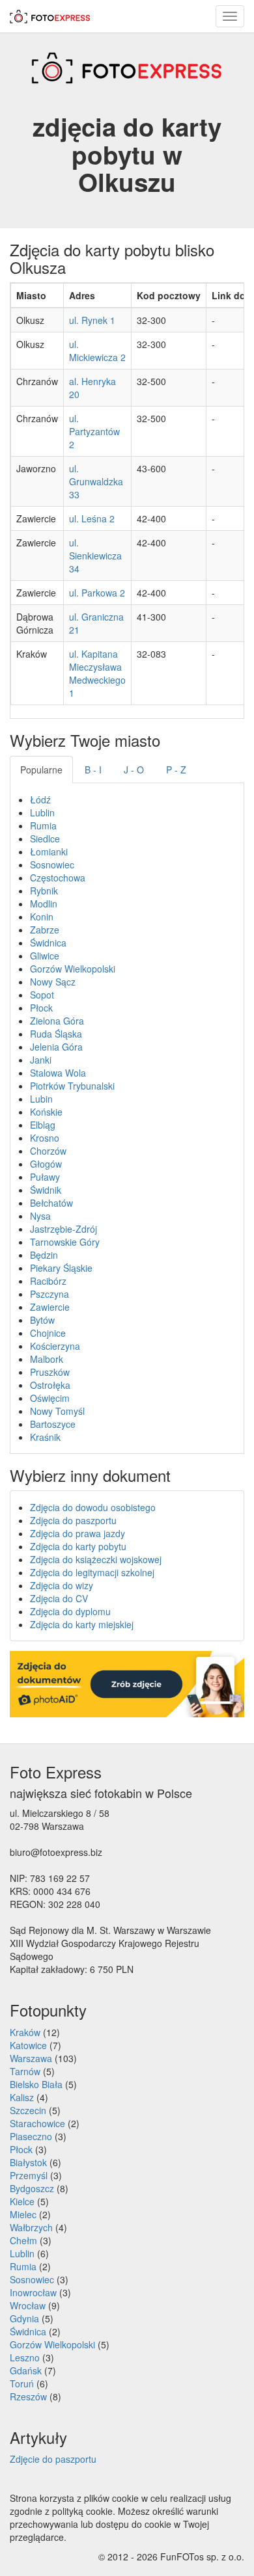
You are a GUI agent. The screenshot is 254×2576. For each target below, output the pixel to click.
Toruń (22, 2383)
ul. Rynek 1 (92, 320)
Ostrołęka (50, 1385)
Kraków (25, 2032)
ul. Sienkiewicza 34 (95, 556)
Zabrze (45, 930)
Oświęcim (50, 1398)
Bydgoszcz (32, 2188)
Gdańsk (26, 2370)
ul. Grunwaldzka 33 (96, 481)
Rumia (43, 825)
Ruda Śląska (56, 1034)
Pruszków (50, 1372)
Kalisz (22, 2097)
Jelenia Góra (56, 1047)
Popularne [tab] (41, 770)
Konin (42, 917)
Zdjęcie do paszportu (53, 2459)
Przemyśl (29, 2175)
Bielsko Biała (36, 2084)
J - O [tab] (134, 770)
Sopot (42, 995)
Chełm (23, 2240)
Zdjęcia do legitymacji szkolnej (92, 1572)
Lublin (42, 812)
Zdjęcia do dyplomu (70, 1611)
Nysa (40, 1216)
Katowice (28, 2045)
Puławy (45, 1177)
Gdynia (24, 2318)
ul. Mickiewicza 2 (97, 351)
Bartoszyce (53, 1424)
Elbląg (43, 1125)
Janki (41, 1060)
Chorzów (48, 1151)
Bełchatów (51, 1203)
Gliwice (45, 956)
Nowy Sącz (53, 982)
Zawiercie (50, 1307)
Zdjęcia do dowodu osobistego (93, 1507)
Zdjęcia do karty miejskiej (82, 1624)
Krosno (45, 1138)
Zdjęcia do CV (59, 1598)
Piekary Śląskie (61, 1268)
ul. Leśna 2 (92, 518)
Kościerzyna (55, 1346)
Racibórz (48, 1281)
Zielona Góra (57, 1021)
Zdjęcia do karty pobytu (78, 1546)
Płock (41, 1008)
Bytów (42, 1320)
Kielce (22, 2201)
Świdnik (46, 1190)
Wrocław (28, 2305)
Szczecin (28, 2110)
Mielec (23, 2214)
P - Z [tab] (176, 770)
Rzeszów (28, 2396)
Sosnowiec (52, 865)
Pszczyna (49, 1294)
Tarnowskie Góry (65, 1242)
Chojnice (48, 1333)
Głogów (46, 1164)
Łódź (40, 799)
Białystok (28, 2162)
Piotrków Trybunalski (72, 1086)
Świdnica (48, 943)
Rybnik (44, 891)
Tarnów (25, 2071)
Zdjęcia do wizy (62, 1585)
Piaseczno (31, 2136)
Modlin (44, 904)
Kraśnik (45, 1437)
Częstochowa (58, 878)
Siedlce (45, 839)
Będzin (44, 1255)
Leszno (25, 2357)
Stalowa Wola (58, 1073)
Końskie (46, 1112)
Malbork (47, 1359)
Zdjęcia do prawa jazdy (78, 1533)
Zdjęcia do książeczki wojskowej (96, 1559)
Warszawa (31, 2058)
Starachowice (37, 2123)
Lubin (41, 1099)
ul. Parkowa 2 (97, 593)
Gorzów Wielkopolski (73, 969)
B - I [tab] (93, 770)
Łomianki (49, 852)
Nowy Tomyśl (57, 1411)
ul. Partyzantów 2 (94, 431)
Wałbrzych (31, 2227)
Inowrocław (33, 2292)
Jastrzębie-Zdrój (63, 1229)
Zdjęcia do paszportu (73, 1520)
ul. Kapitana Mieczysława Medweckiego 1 (97, 673)
